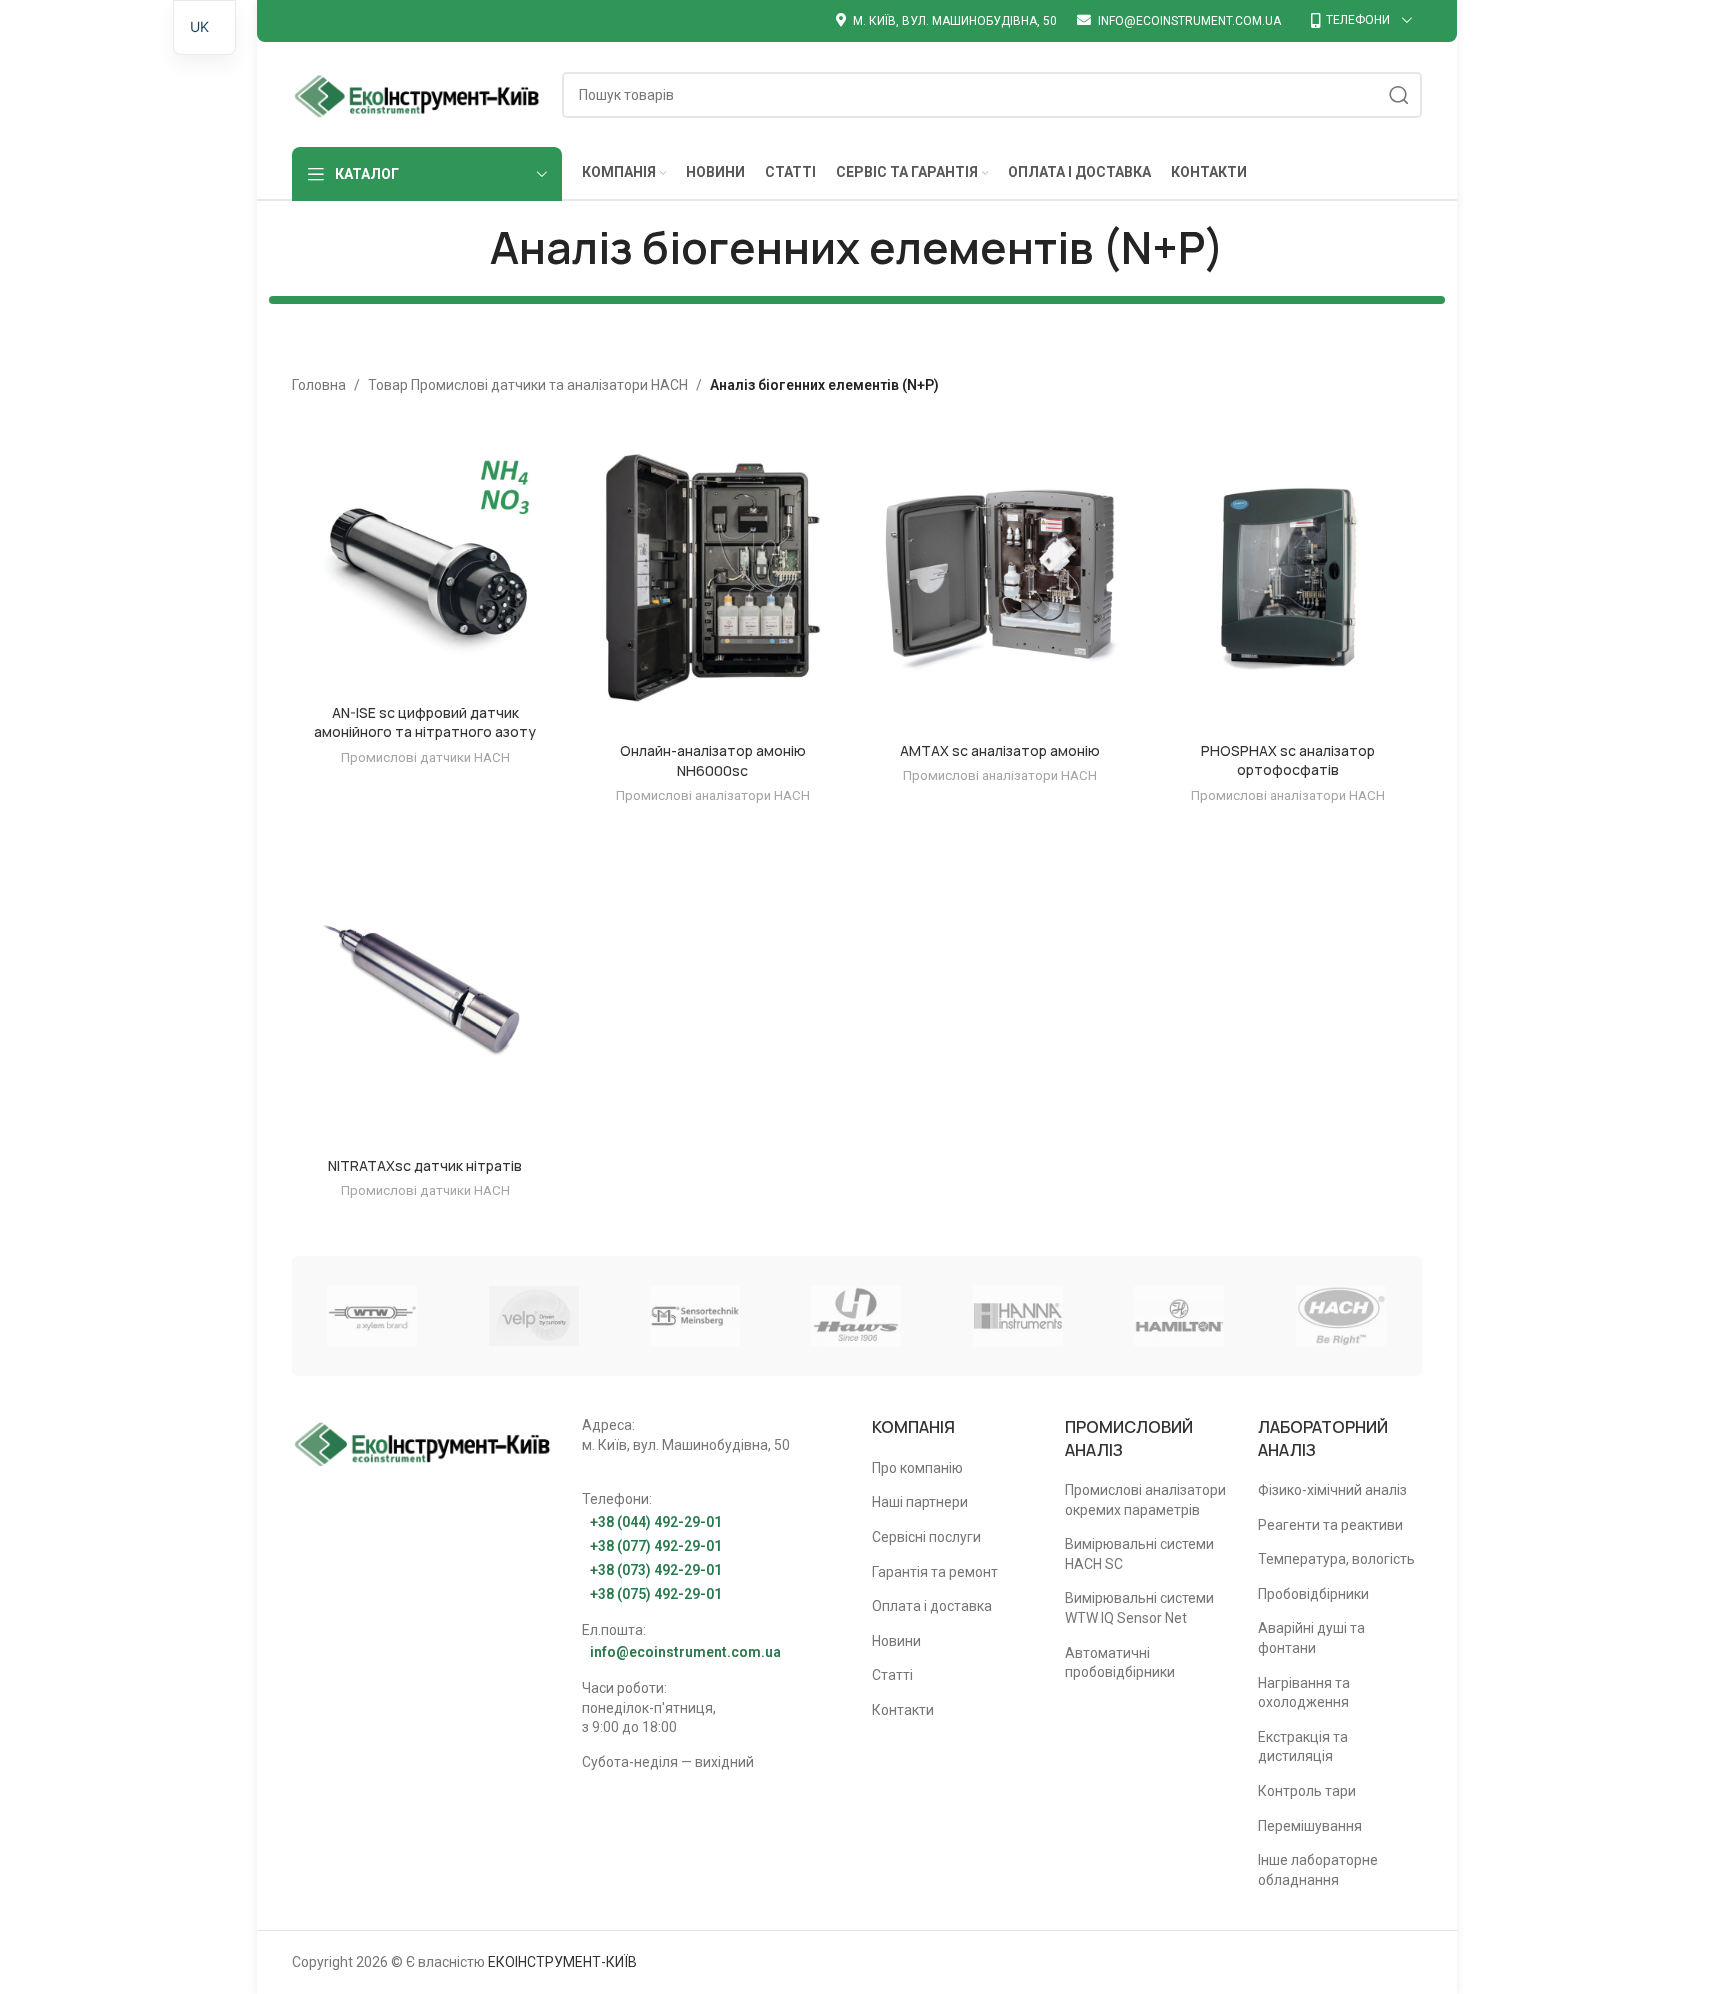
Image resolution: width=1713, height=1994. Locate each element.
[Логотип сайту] (417, 93)
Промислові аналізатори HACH (713, 795)
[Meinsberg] (694, 1316)
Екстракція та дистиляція (1303, 1747)
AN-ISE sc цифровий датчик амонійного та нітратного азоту (425, 722)
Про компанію (917, 1468)
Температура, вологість (1336, 1559)
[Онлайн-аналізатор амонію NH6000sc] (713, 579)
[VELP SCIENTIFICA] (533, 1316)
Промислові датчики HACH (425, 757)
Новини (896, 1641)
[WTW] (372, 1316)
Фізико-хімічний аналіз (1332, 1490)
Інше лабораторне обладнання (1318, 1870)
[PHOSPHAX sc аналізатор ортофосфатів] (1288, 578)
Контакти (903, 1710)
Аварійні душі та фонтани (1311, 1638)
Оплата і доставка (932, 1606)
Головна (319, 385)
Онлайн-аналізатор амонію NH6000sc (713, 760)
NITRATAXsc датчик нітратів (425, 1165)
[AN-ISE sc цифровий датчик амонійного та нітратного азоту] (426, 560)
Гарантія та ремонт (935, 1572)
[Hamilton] (1179, 1316)
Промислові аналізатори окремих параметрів (1145, 1500)
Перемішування (1310, 1826)
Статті (892, 1675)
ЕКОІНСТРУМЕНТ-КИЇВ (562, 1962)
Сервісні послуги (926, 1537)
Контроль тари (1307, 1791)
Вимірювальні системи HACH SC (1139, 1554)
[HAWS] (856, 1316)
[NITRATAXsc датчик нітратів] (426, 993)
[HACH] (1340, 1316)
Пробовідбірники (1313, 1594)
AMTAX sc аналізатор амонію (1000, 750)
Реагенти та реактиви (1330, 1525)
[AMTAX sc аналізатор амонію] (1001, 578)
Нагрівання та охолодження (1304, 1693)
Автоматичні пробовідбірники (1120, 1663)
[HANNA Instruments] (1017, 1316)
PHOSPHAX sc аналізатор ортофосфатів (1288, 760)
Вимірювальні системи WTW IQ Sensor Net (1139, 1608)
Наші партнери (920, 1502)
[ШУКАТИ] (1399, 95)
